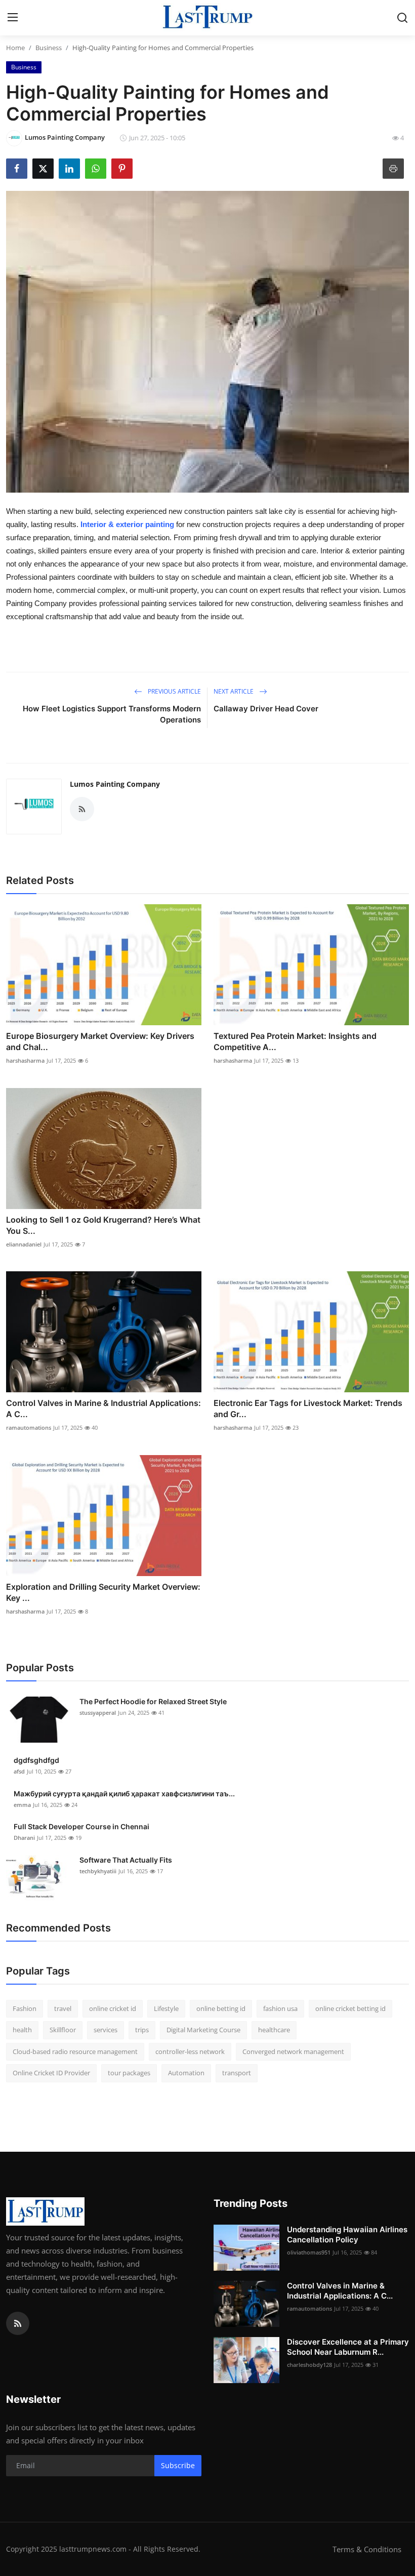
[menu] (13, 18)
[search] (402, 18)
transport (237, 2073)
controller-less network (190, 2051)
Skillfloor (63, 2030)
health (22, 2030)
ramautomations (29, 1427)
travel (63, 2008)
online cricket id (113, 2008)
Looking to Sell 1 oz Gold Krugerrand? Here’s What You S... (103, 1225)
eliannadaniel (24, 1244)
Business (49, 48)
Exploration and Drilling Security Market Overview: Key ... (103, 1592)
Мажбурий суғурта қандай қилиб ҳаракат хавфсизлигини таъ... (124, 1794)
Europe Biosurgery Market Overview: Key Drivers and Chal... (100, 1041)
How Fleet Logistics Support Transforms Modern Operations (112, 714)
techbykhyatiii (98, 1871)
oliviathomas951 (309, 2252)
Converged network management (293, 2051)
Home (15, 48)
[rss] (18, 2323)
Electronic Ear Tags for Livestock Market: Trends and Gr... (308, 1408)
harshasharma (25, 1060)
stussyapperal (98, 1713)
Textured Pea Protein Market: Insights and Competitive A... (295, 1041)
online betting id (221, 2008)
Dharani (24, 1838)
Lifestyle (166, 2008)
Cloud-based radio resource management (75, 2051)
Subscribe (178, 2465)
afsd (19, 1771)
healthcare (274, 2030)
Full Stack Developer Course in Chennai (81, 1826)
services (106, 2030)
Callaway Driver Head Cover (266, 709)
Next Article (234, 691)
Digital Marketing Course (203, 2030)
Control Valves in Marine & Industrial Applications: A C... (103, 1408)
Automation (186, 2073)
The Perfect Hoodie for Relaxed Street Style (153, 1701)
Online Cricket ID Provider (51, 2073)
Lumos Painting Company (115, 784)
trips (142, 2030)
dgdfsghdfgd (36, 1760)
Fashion (25, 2008)
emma (22, 1805)
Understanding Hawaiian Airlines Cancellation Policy (347, 2235)
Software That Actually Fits (126, 1860)
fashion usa (280, 2008)
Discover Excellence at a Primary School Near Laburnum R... (348, 2347)
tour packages (129, 2073)
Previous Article (174, 691)
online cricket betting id (350, 2008)
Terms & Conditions (367, 2549)
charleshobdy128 (309, 2365)
